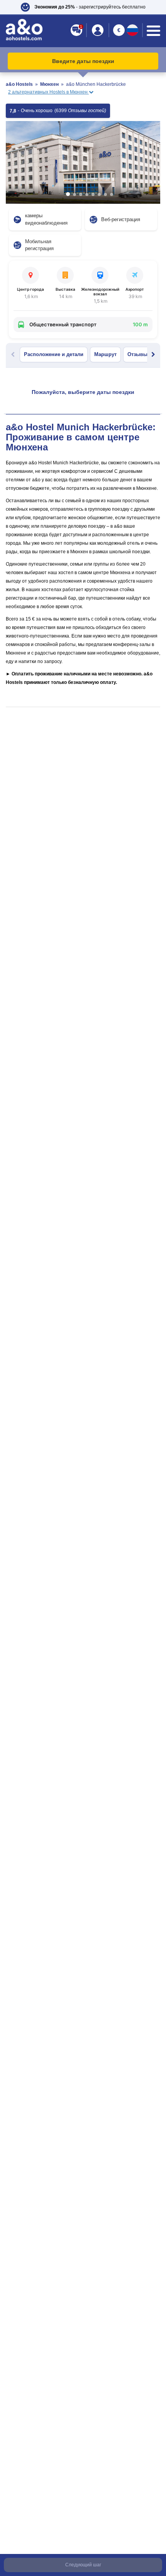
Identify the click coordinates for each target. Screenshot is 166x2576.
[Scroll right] (153, 355)
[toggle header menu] (153, 31)
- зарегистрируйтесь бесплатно (90, 7)
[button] (83, 7)
